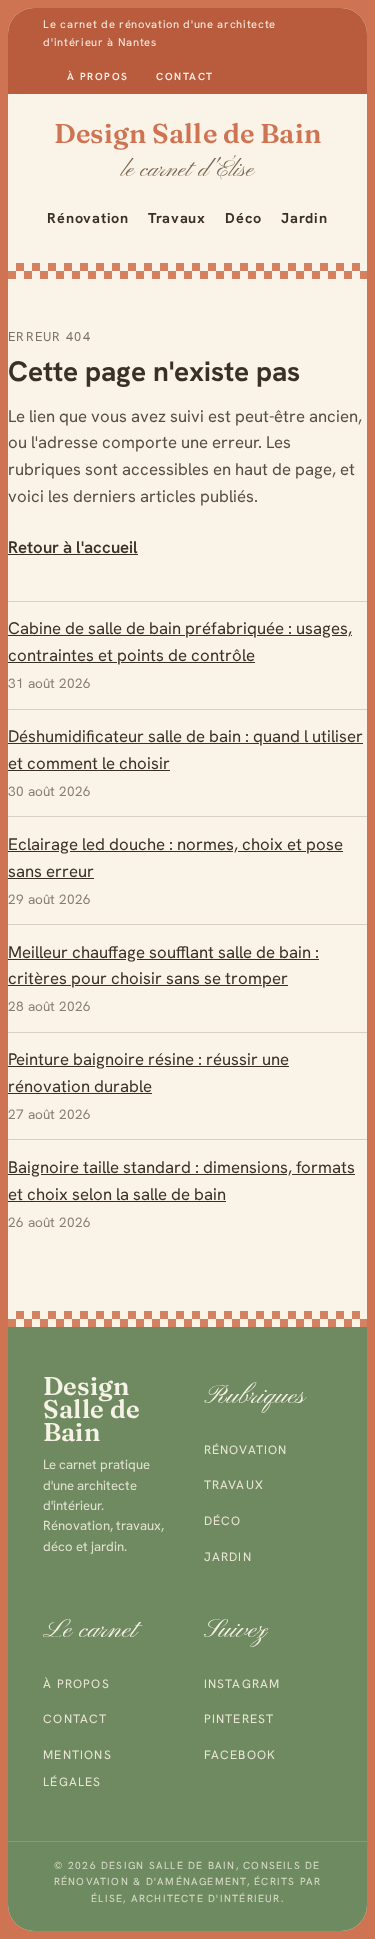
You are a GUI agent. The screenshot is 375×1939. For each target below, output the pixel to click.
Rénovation (87, 218)
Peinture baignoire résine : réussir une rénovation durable (148, 1072)
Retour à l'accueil (73, 547)
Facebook (240, 1755)
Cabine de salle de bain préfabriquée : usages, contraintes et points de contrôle (180, 641)
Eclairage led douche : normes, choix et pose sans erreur (175, 857)
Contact (184, 76)
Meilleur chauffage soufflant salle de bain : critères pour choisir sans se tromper (163, 965)
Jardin (304, 218)
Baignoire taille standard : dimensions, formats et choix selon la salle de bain (181, 1180)
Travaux (177, 218)
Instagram (242, 1684)
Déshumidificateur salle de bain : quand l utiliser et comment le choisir (185, 749)
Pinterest (239, 1719)
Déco (243, 218)
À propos (97, 76)
